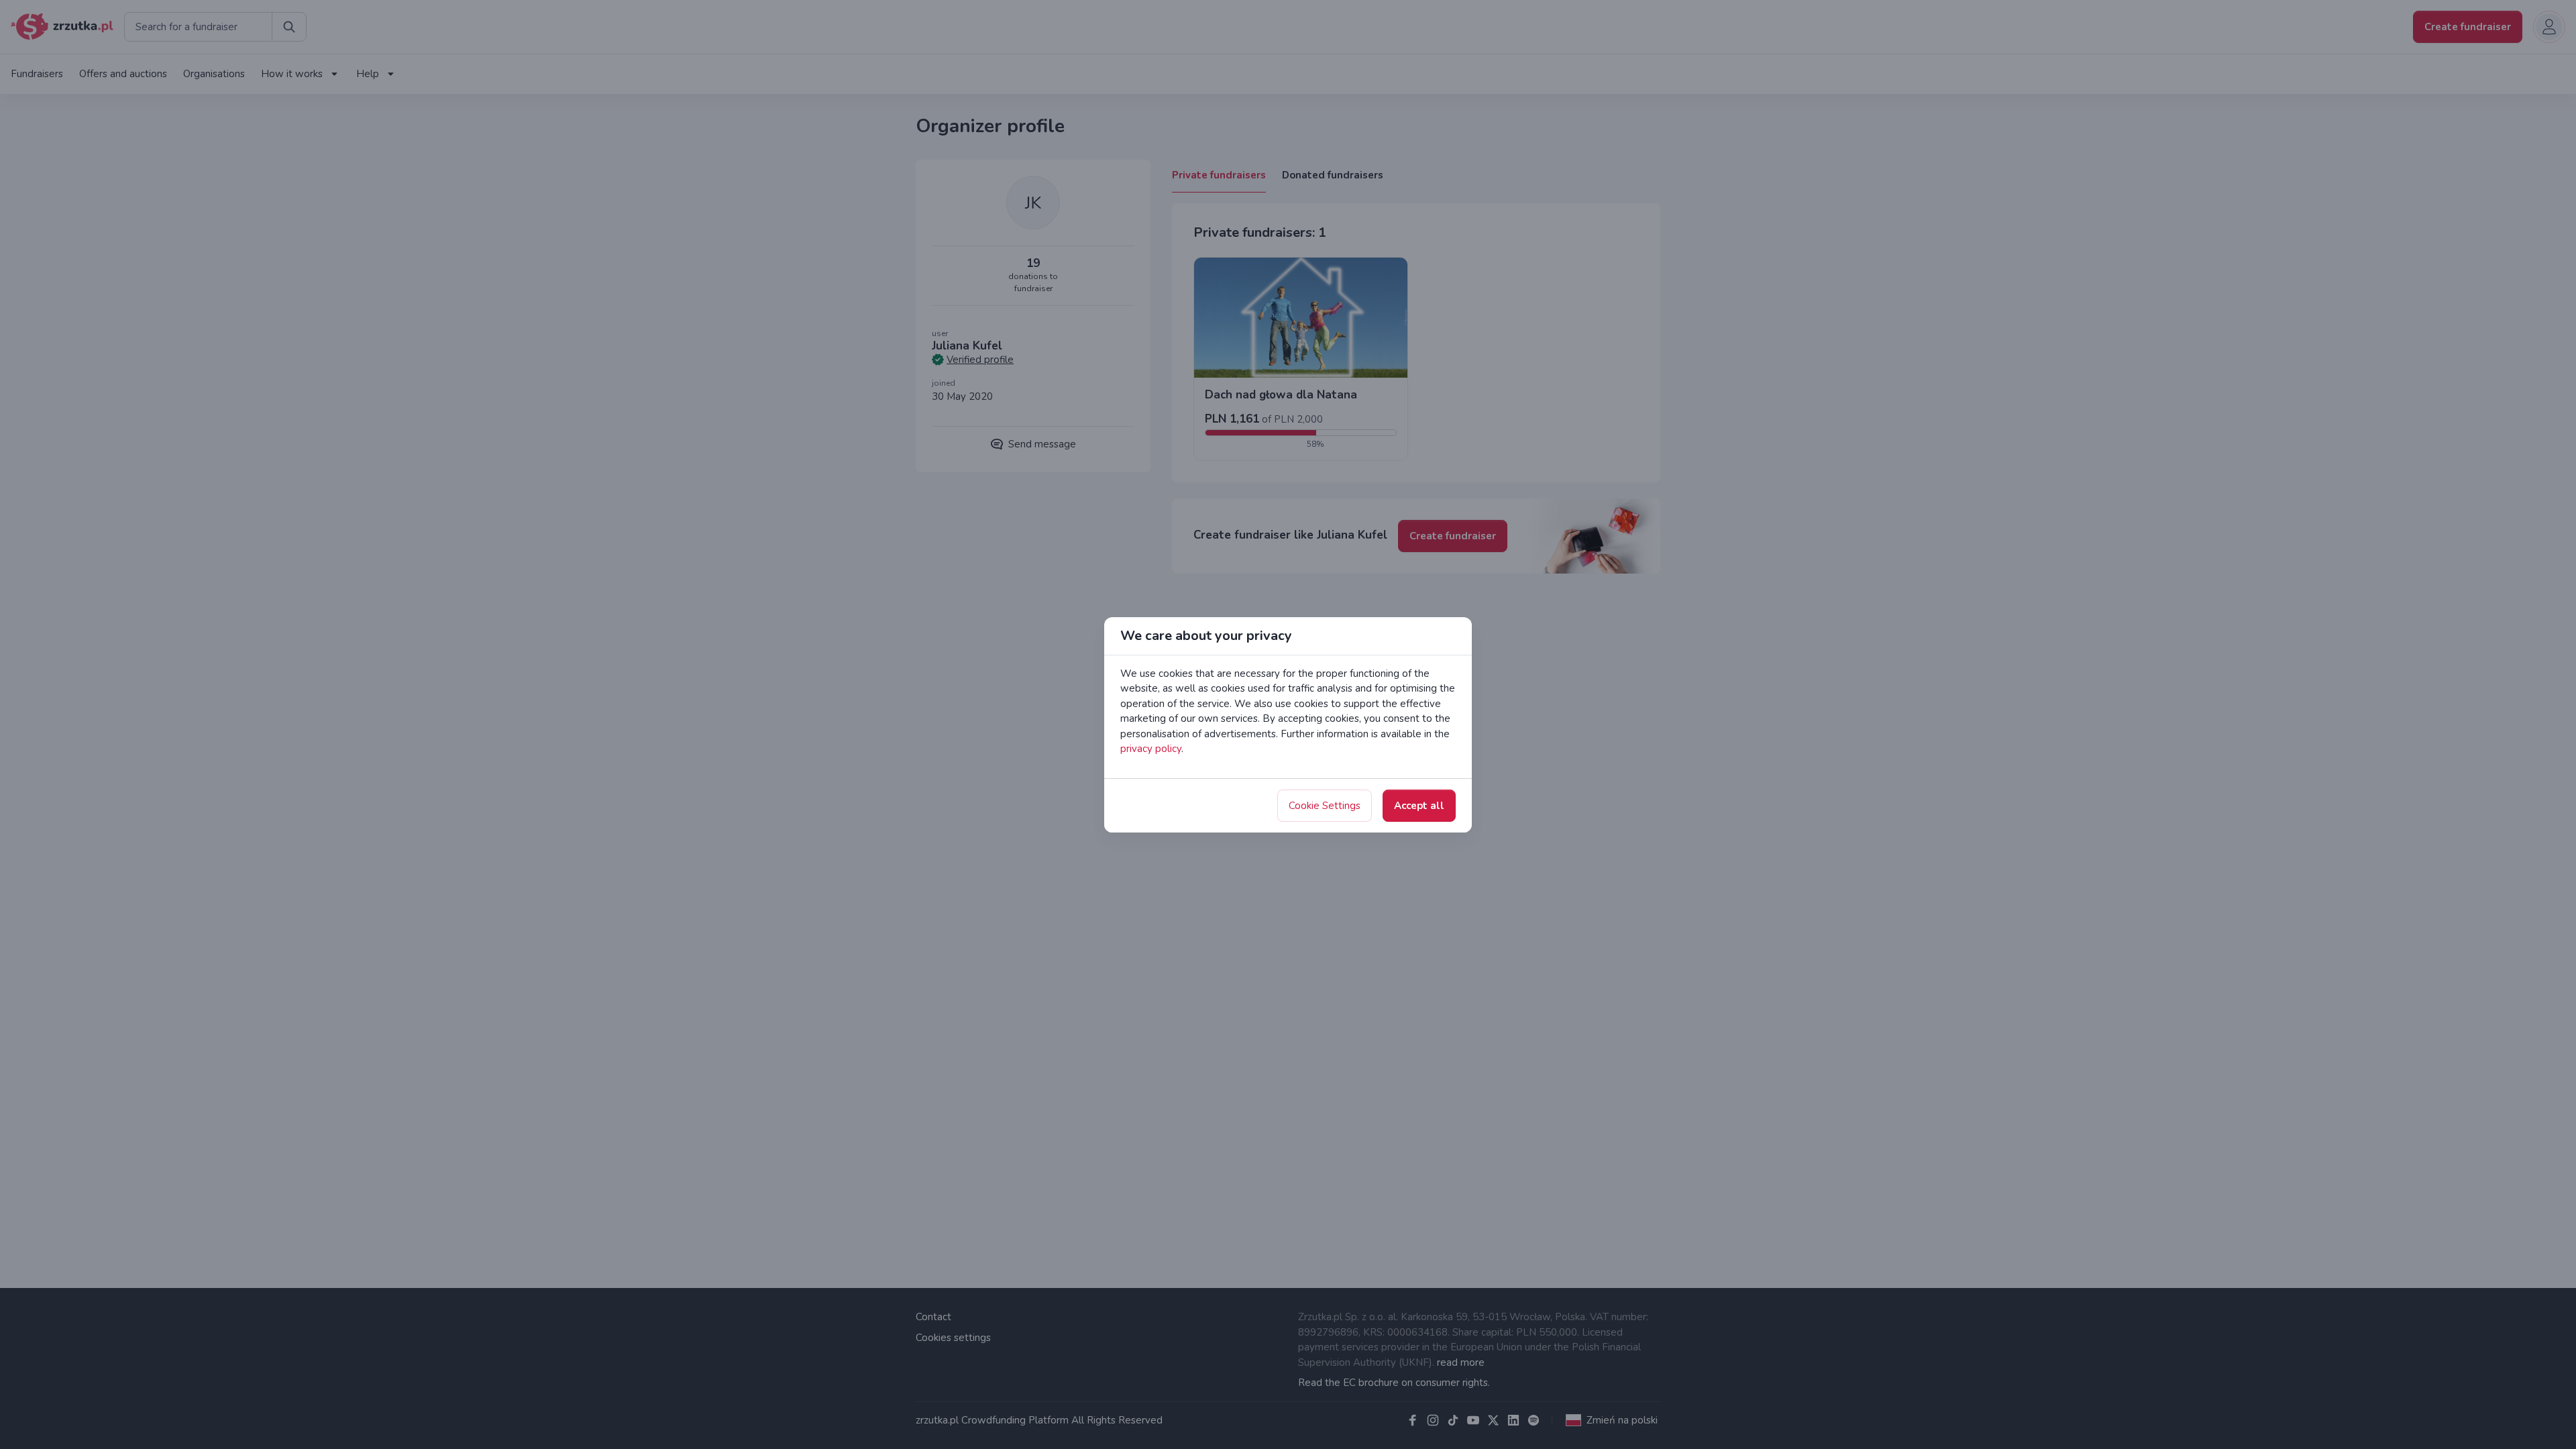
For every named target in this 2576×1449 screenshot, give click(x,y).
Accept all (1419, 806)
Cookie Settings (1325, 806)
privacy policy (1151, 749)
